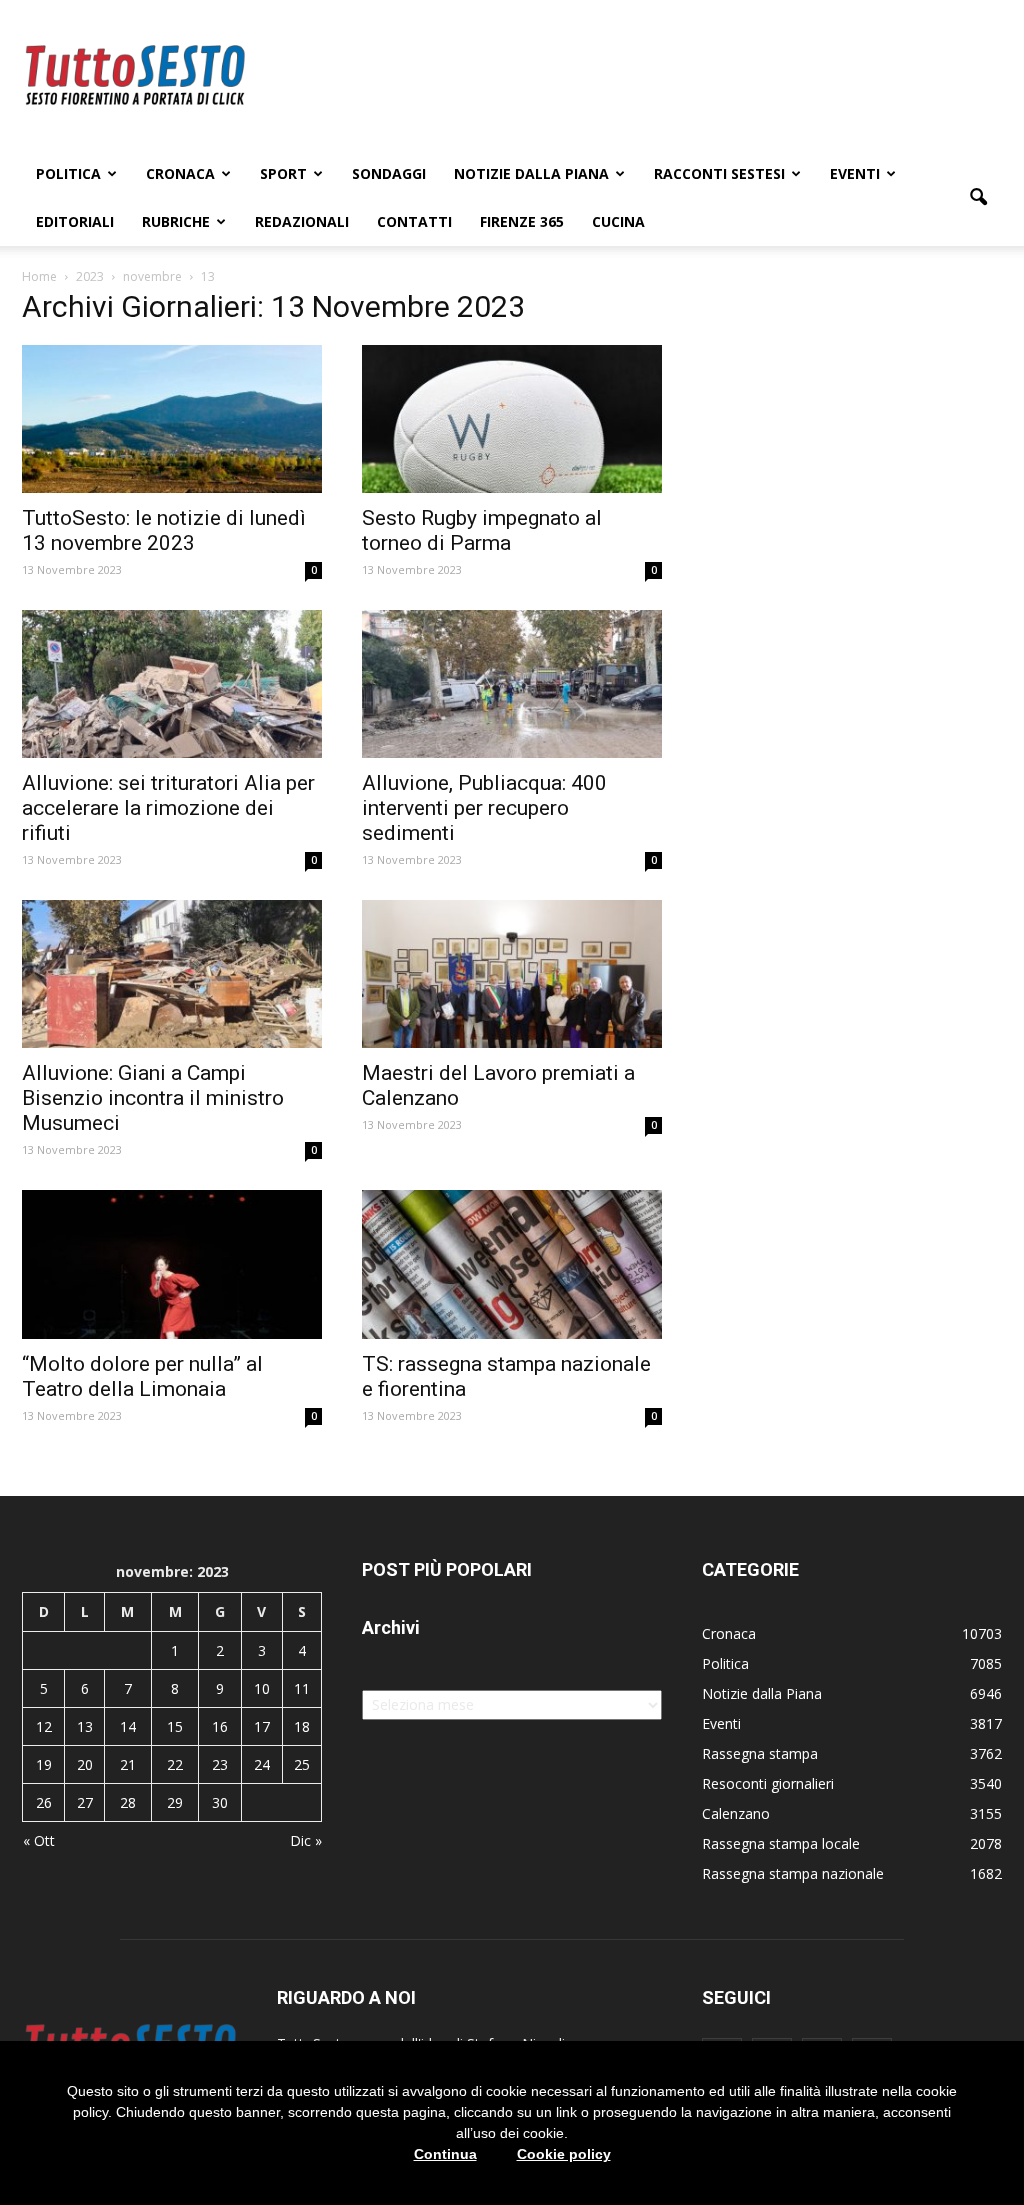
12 (44, 1726)
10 (262, 1688)
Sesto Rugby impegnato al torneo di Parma (482, 530)
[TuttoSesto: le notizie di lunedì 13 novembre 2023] (172, 419)
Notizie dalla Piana (531, 173)
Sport (283, 173)
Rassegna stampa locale (781, 1843)
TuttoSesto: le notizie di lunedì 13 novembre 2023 (164, 530)
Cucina (618, 221)
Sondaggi (389, 173)
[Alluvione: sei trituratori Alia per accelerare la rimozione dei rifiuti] (172, 684)
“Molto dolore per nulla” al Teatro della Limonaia (142, 1376)
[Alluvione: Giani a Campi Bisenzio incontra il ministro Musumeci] (172, 974)
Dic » (306, 1840)
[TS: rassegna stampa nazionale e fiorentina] (512, 1264)
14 (128, 1726)
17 (262, 1726)
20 (85, 1764)
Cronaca (180, 173)
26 (44, 1802)
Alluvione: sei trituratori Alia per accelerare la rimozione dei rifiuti (168, 808)
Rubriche (176, 221)
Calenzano (736, 1813)
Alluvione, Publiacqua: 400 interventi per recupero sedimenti (484, 808)
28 (128, 1802)
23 (220, 1764)
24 (262, 1764)
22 (175, 1764)
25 (302, 1764)
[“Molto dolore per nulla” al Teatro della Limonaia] (172, 1264)
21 (128, 1764)
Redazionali (302, 221)
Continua (445, 2154)
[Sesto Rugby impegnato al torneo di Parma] (512, 419)
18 (302, 1726)
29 (175, 1802)
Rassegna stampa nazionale (793, 1873)
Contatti (414, 221)
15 (175, 1726)
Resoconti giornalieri (768, 1783)
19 (44, 1764)
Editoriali (75, 221)
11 (302, 1688)
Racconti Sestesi (719, 173)
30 (220, 1802)
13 (85, 1726)
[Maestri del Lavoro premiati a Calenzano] (512, 974)
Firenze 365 (522, 221)
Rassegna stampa (760, 1753)
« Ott (39, 1840)
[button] (978, 198)
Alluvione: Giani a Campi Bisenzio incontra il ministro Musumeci (153, 1098)
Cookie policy (564, 2154)
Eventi (855, 173)
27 (85, 1802)
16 (220, 1726)
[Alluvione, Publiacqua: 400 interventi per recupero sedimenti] (512, 684)
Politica (68, 173)
